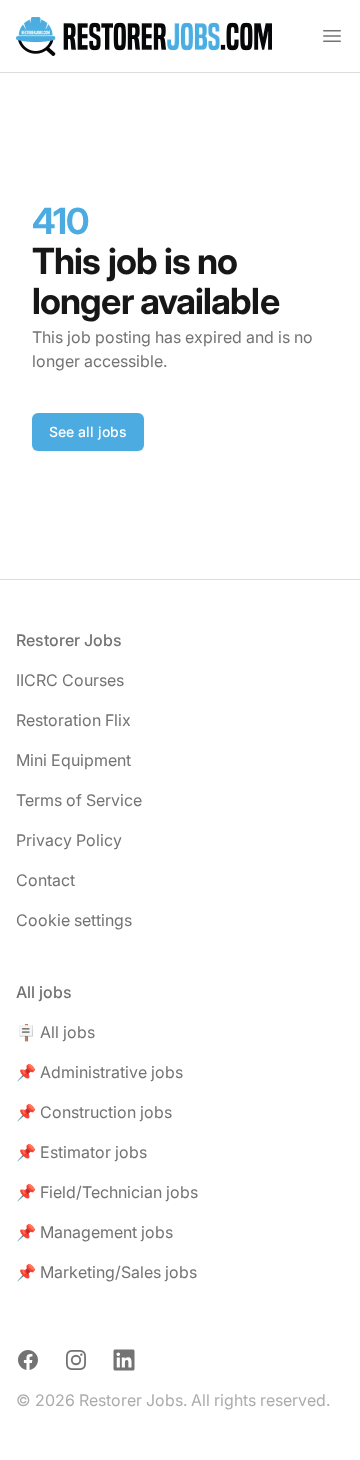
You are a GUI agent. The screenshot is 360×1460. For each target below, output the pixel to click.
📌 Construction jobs (94, 1112)
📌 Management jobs (94, 1232)
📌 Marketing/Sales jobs (106, 1272)
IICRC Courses (70, 680)
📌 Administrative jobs (99, 1072)
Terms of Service (79, 800)
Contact (45, 880)
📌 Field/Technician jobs (107, 1192)
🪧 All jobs (55, 1032)
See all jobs (88, 431)
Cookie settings (74, 920)
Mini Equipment (73, 760)
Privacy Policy (69, 840)
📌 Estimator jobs (81, 1152)
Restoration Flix (73, 720)
